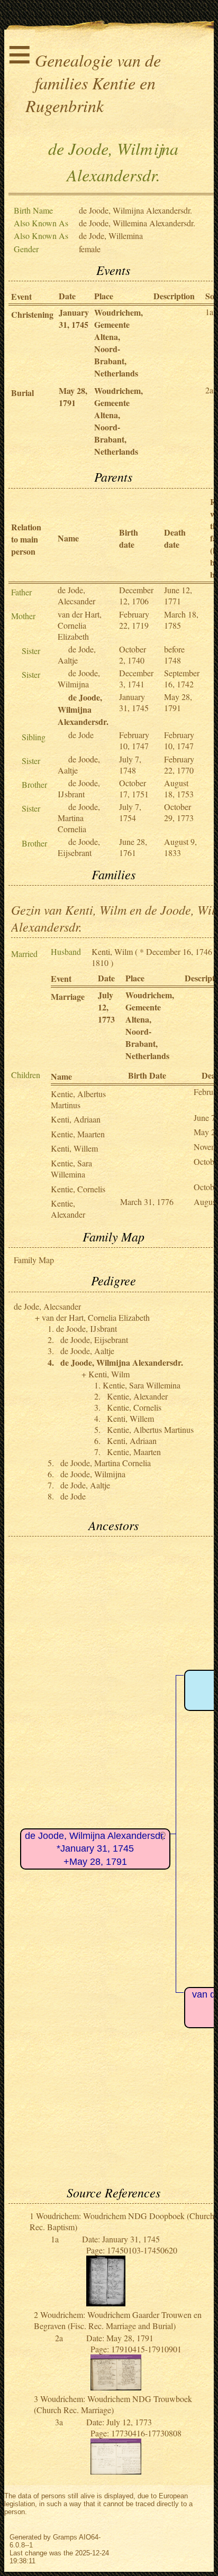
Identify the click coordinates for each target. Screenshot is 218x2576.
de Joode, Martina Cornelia (79, 818)
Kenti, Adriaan (76, 1119)
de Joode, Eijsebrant (79, 847)
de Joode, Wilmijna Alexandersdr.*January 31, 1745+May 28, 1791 (95, 1849)
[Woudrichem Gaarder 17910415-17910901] (116, 2387)
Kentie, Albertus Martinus (78, 1099)
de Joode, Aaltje (87, 1351)
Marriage (68, 996)
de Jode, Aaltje (77, 655)
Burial (22, 393)
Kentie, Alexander (68, 1209)
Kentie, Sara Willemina (71, 1169)
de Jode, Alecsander (76, 595)
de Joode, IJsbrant (79, 788)
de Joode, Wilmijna (79, 678)
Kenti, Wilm (112, 951)
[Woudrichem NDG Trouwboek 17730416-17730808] (116, 2471)
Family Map (34, 1260)
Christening (32, 314)
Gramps (65, 2537)
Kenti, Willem (74, 1148)
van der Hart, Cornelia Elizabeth (80, 625)
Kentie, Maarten (78, 1134)
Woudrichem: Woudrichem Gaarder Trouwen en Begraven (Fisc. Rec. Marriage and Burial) (118, 2320)
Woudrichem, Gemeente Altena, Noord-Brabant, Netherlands (119, 343)
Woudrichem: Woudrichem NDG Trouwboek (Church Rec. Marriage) (113, 2404)
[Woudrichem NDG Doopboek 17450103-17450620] (106, 2303)
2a (209, 390)
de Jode (81, 735)
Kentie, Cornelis (78, 1189)
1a (209, 312)
